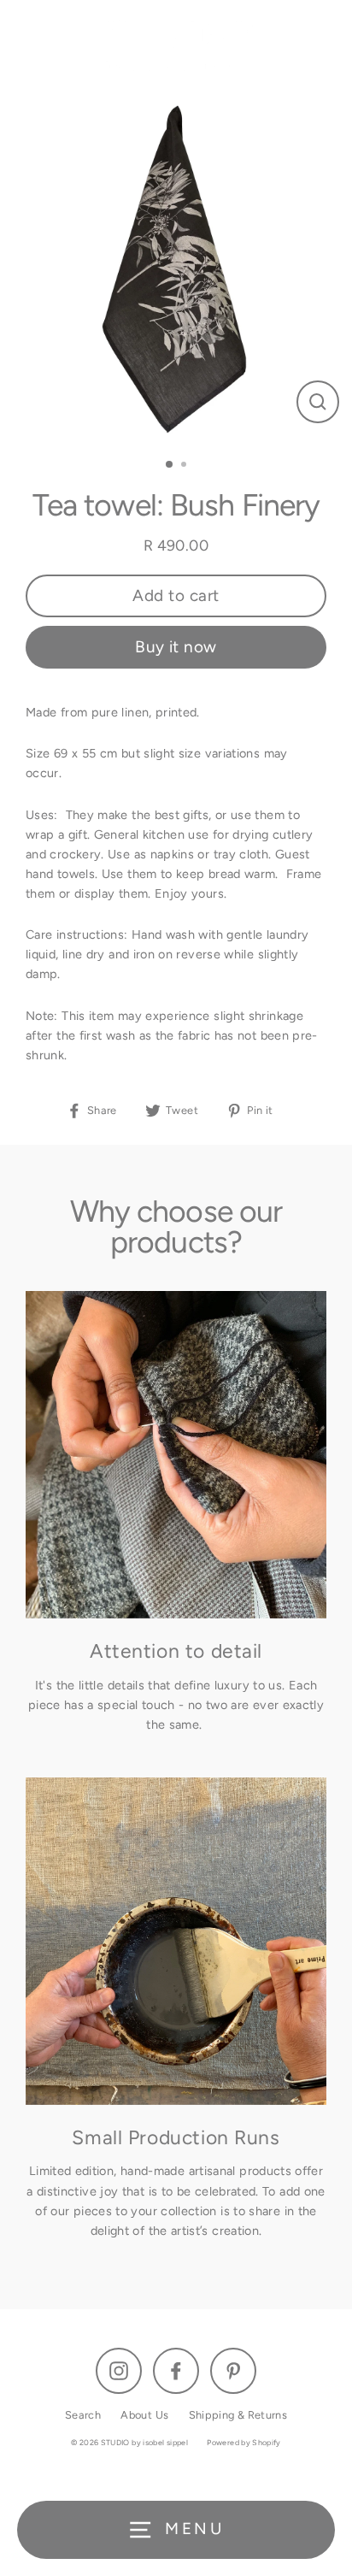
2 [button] (185, 466)
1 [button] (170, 465)
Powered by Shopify (244, 2442)
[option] (176, 268)
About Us (144, 2415)
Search (83, 2415)
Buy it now (176, 647)
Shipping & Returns (238, 2415)
